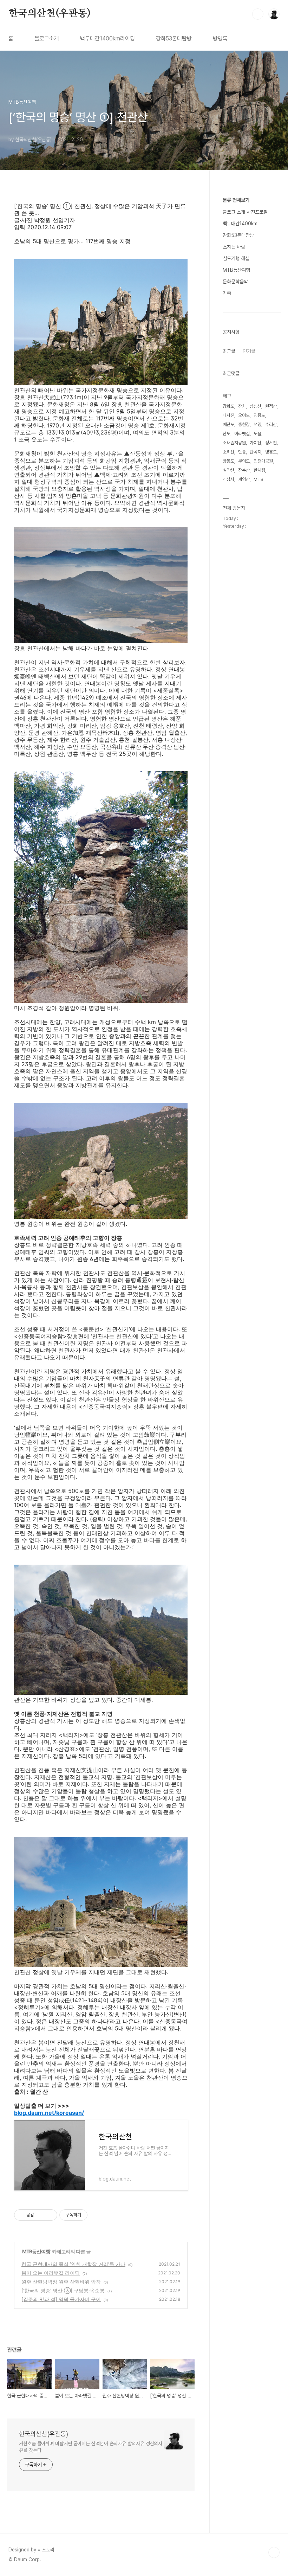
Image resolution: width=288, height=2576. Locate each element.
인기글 (249, 351)
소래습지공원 (234, 443)
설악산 (228, 470)
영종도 (259, 415)
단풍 (242, 452)
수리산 (271, 424)
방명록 (220, 38)
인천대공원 (263, 461)
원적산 (271, 406)
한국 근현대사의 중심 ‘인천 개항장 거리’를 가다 (73, 2264)
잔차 (242, 406)
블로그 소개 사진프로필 (245, 212)
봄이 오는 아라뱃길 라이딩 (51, 2273)
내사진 (228, 415)
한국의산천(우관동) (50, 14)
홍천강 (244, 424)
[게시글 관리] (49, 2215)
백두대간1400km (240, 224)
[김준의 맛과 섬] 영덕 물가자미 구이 (61, 2299)
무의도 (244, 461)
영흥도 (271, 452)
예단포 (228, 424)
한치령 (259, 470)
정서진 (271, 443)
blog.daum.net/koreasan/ (49, 2113)
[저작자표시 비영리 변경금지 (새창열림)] (97, 2215)
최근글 (229, 351)
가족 (227, 293)
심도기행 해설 (236, 258)
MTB (258, 479)
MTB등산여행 (36, 2251)
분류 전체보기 (236, 200)
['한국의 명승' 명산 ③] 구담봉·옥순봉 (63, 2290)
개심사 (228, 479)
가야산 (256, 443)
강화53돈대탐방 (174, 38)
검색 (258, 14)
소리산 (228, 452)
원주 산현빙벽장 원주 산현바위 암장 (61, 2282)
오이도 (244, 415)
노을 (257, 434)
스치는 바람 (234, 247)
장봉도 (228, 461)
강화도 (228, 406)
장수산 (244, 470)
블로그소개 (47, 38)
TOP (274, 2552)
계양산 (244, 479)
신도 (227, 434)
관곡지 (256, 452)
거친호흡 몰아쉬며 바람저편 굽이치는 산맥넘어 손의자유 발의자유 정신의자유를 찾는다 (91, 2447)
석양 (257, 424)
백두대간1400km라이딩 (107, 38)
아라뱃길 (242, 434)
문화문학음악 (235, 282)
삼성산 (256, 406)
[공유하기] (41, 2215)
